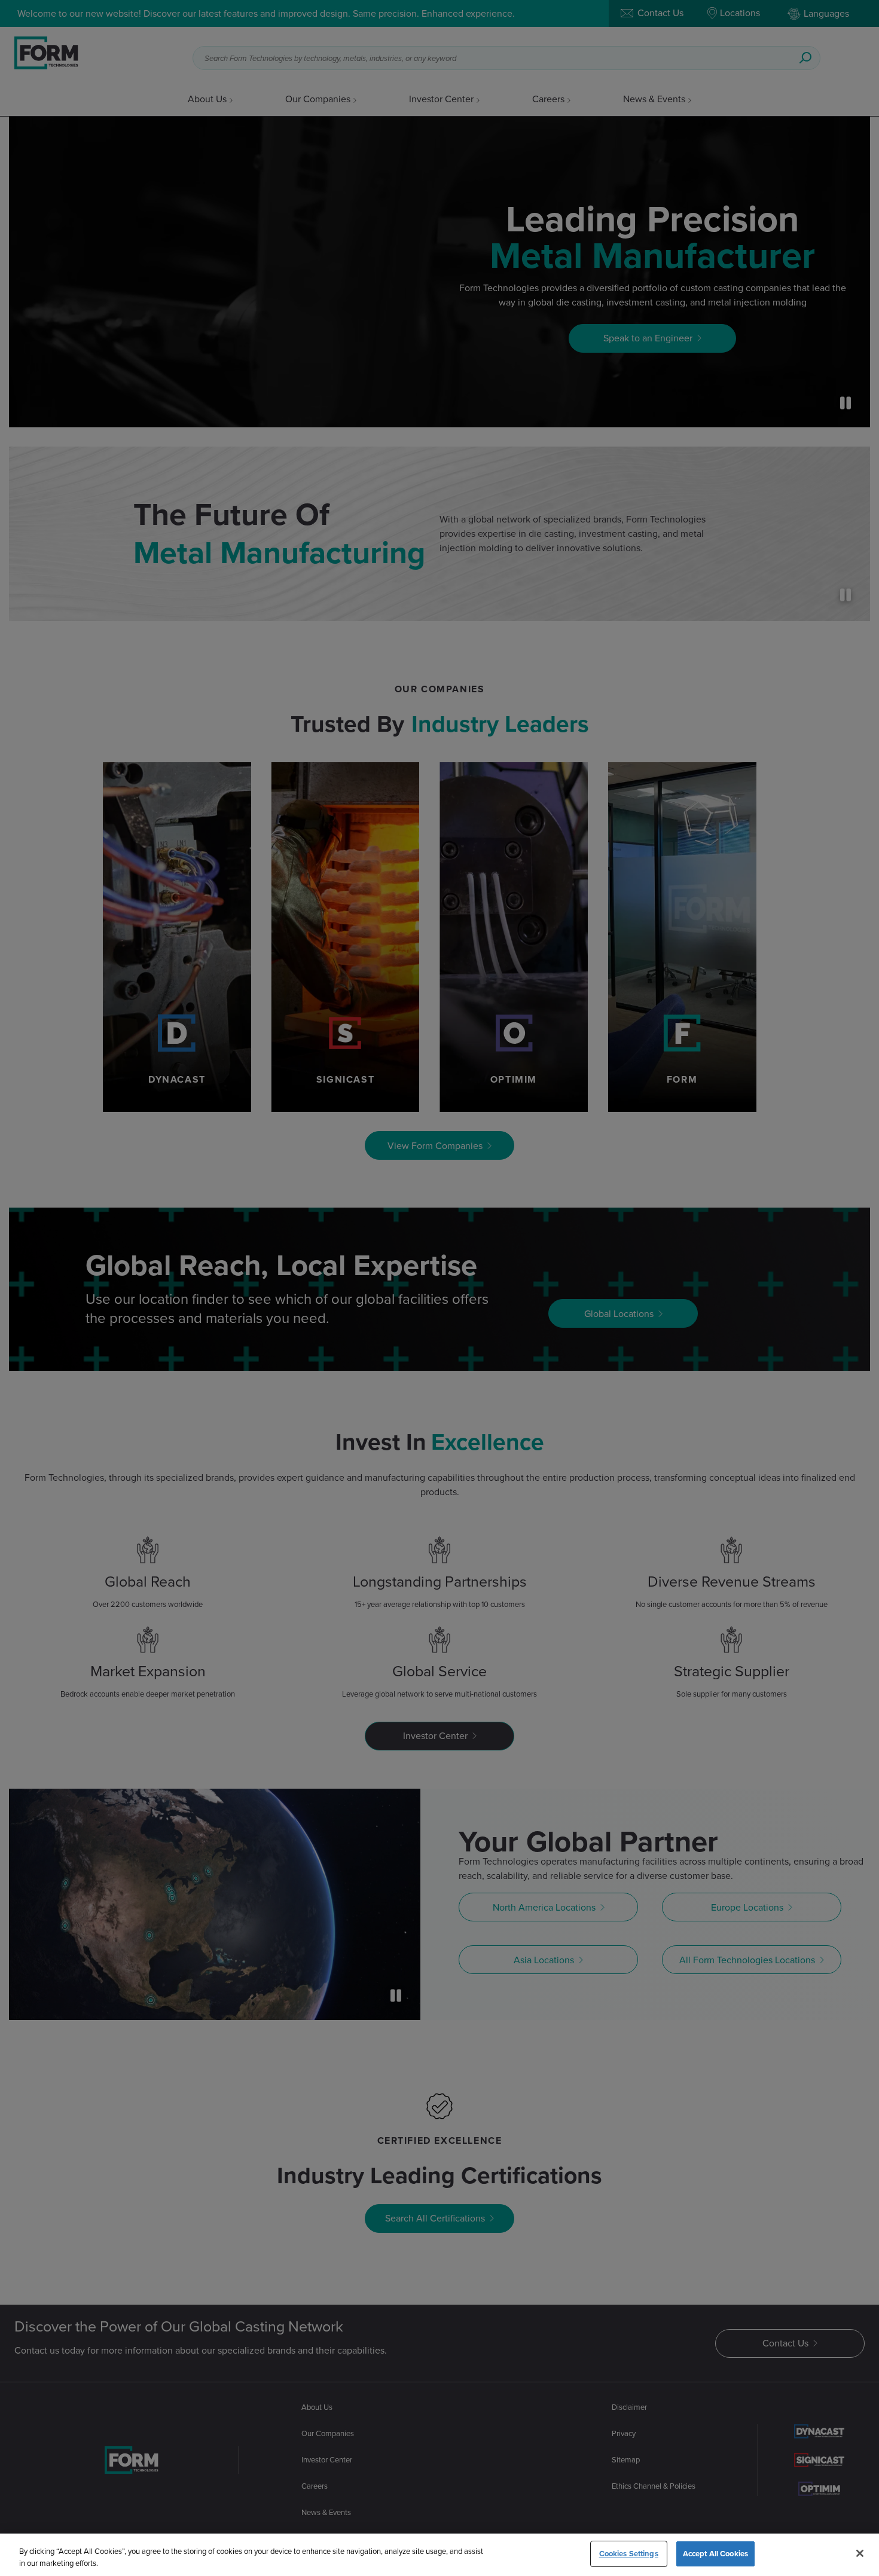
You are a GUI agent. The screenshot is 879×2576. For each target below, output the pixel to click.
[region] (439, 2555)
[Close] (860, 2553)
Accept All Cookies (715, 2554)
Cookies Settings (629, 2554)
